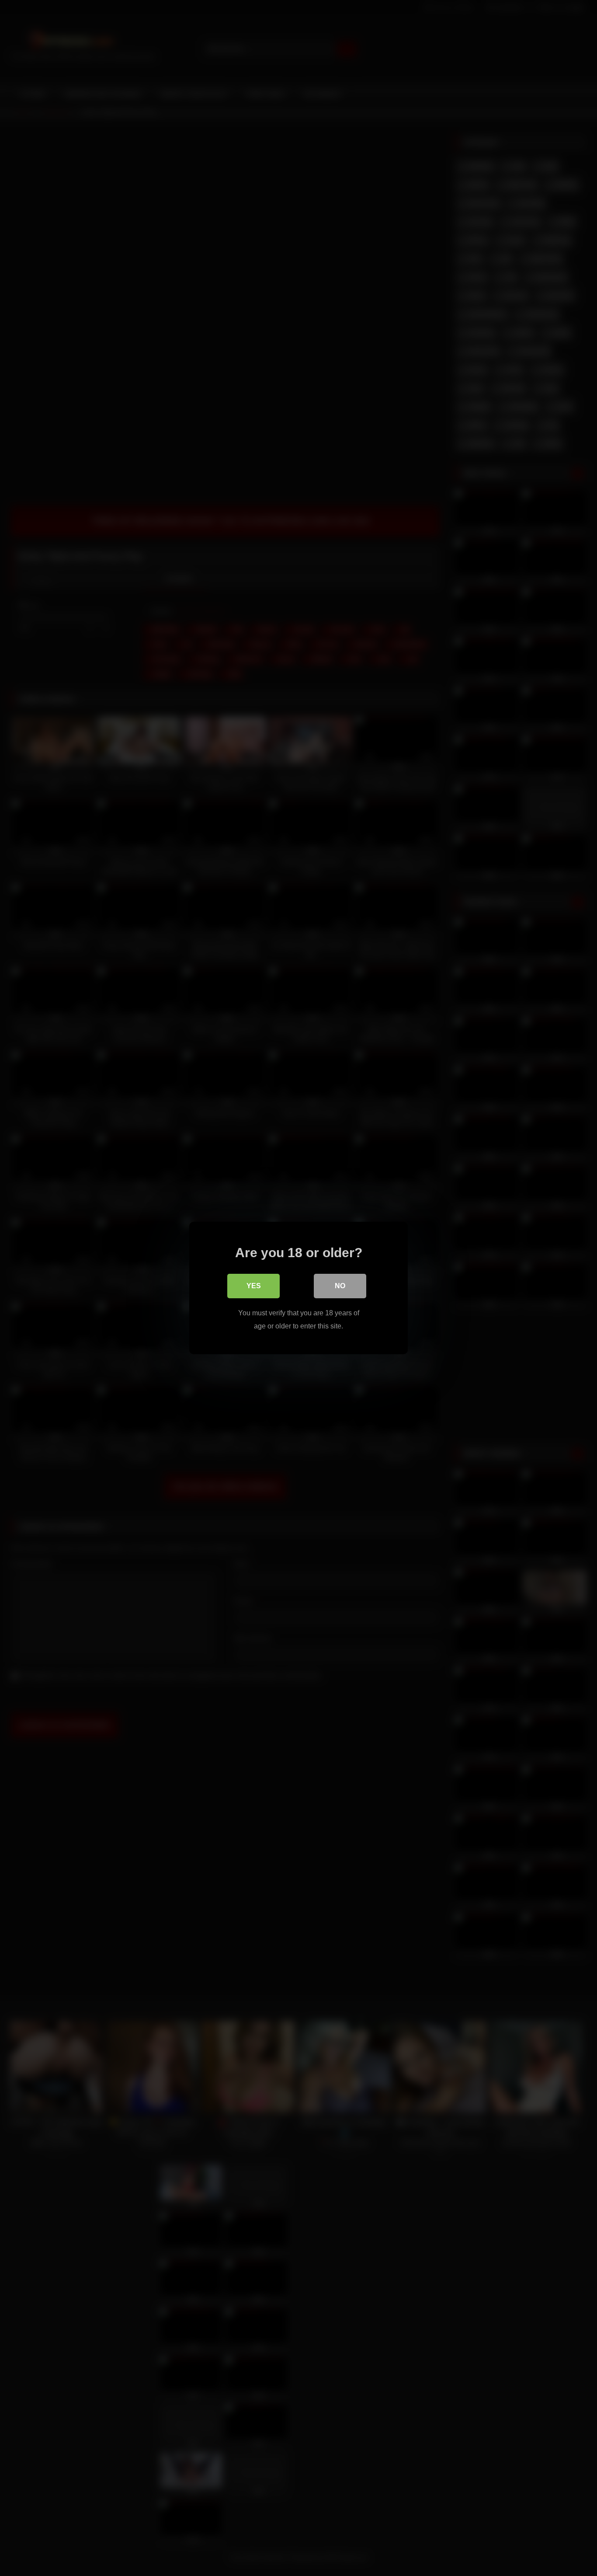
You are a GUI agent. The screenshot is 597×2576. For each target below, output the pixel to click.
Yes (254, 1286)
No (340, 1286)
